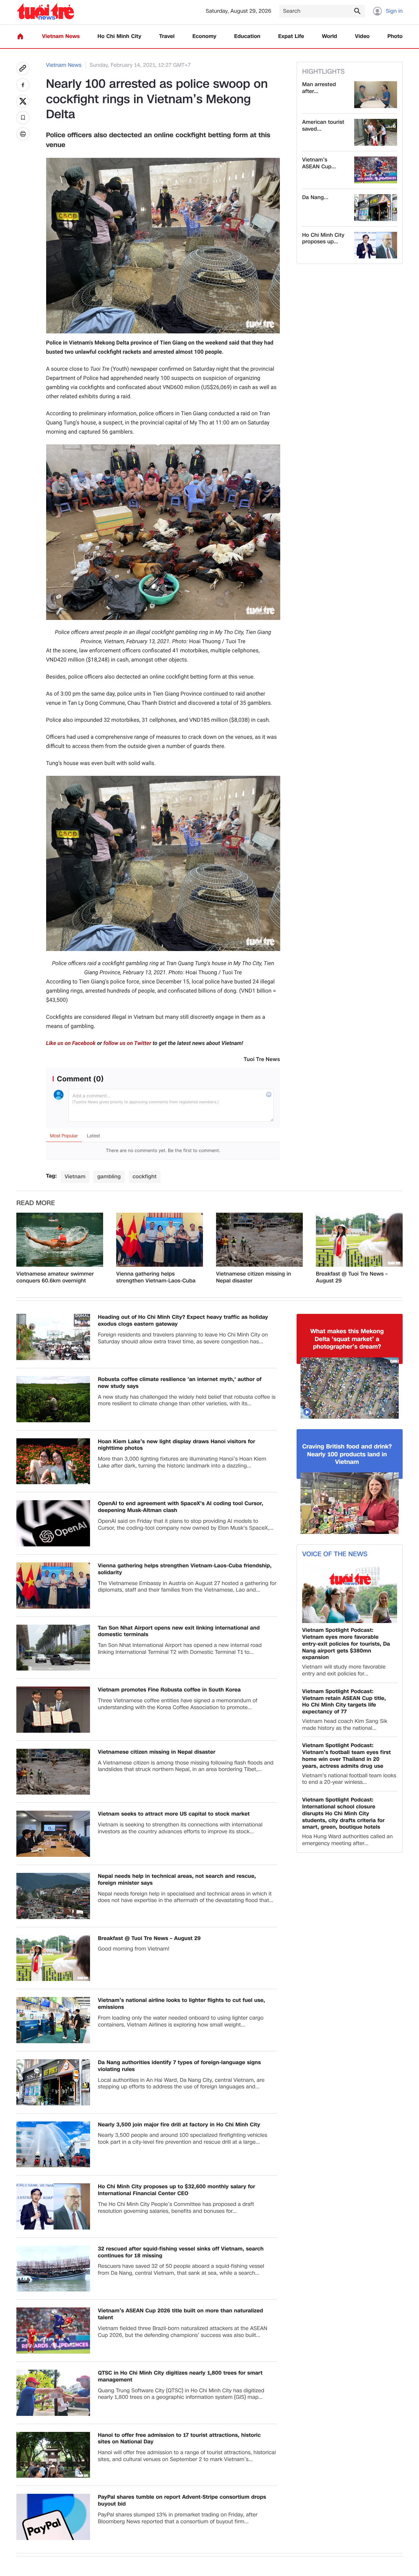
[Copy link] (23, 68)
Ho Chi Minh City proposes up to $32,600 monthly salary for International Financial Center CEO (176, 2190)
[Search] (357, 11)
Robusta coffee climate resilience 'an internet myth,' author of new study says (180, 1383)
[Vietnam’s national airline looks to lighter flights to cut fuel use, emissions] (53, 2020)
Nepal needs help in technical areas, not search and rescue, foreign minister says (177, 1880)
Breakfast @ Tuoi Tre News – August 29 (352, 1278)
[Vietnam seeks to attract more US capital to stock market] (53, 1834)
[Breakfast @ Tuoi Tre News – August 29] (359, 1240)
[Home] (20, 36)
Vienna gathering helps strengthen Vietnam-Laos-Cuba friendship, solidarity (156, 1278)
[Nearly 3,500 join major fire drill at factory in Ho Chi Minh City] (53, 2145)
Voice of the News (335, 1554)
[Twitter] (23, 101)
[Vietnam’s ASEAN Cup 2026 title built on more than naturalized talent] (376, 170)
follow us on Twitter (127, 1043)
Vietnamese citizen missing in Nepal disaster (254, 1278)
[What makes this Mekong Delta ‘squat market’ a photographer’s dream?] (350, 1388)
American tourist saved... (323, 126)
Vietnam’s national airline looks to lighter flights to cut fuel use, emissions (182, 2004)
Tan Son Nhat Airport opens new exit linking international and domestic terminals (179, 1632)
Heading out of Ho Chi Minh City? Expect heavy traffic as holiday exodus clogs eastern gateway (183, 1321)
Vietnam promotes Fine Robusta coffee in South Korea (169, 1690)
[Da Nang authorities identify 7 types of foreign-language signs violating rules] (376, 208)
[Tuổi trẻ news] (45, 11)
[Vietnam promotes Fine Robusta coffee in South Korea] (53, 1710)
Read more (36, 1203)
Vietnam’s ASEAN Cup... (319, 163)
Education (247, 37)
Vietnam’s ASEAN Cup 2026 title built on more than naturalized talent (181, 2314)
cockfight (145, 1176)
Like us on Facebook (71, 1043)
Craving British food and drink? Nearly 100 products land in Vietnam (347, 1454)
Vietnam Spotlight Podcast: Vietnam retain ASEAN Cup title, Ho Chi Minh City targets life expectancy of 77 (344, 1702)
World (329, 37)
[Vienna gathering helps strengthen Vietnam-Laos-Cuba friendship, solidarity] (160, 1240)
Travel (167, 37)
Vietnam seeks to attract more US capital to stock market (174, 1814)
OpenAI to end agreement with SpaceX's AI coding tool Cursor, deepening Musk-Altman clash (181, 1507)
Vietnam (75, 1176)
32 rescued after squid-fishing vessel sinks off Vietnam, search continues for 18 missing (181, 2252)
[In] (23, 134)
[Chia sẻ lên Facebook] (23, 85)
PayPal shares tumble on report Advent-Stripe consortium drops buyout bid (182, 2501)
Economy (204, 37)
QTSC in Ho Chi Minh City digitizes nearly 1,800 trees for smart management (180, 2377)
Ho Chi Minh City (119, 37)
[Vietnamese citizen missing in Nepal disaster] (259, 1240)
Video (362, 37)
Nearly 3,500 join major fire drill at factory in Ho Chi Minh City (179, 2125)
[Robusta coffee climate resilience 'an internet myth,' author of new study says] (53, 1399)
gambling (109, 1176)
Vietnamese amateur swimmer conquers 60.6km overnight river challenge (55, 1278)
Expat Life (291, 37)
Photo (395, 37)
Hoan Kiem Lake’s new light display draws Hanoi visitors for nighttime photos (176, 1445)
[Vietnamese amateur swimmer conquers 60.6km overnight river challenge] (60, 1240)
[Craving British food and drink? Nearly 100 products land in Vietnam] (350, 1503)
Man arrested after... (319, 88)
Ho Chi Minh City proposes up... (323, 239)
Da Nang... (315, 198)
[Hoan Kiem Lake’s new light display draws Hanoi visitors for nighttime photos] (53, 1461)
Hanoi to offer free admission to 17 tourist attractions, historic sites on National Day (179, 2439)
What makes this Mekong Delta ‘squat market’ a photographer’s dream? (347, 1339)
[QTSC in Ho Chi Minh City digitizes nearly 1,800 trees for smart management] (53, 2393)
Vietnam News (61, 37)
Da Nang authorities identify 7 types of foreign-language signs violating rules (179, 2066)
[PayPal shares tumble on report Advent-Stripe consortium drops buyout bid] (53, 2517)
